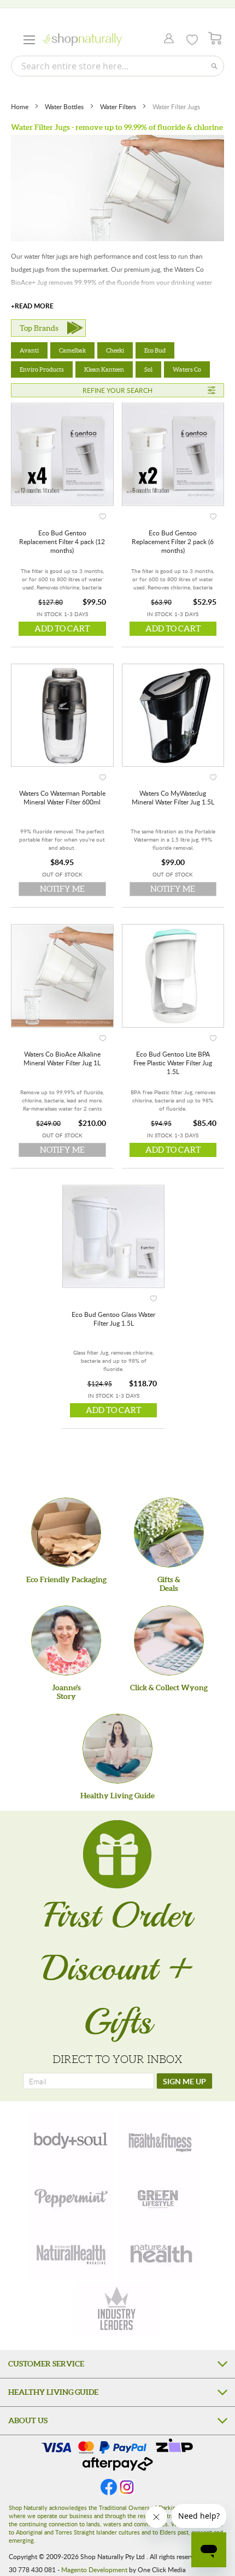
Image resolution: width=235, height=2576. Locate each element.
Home (20, 106)
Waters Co (187, 369)
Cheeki (115, 350)
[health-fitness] (160, 2139)
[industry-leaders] (117, 2310)
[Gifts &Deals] (169, 1533)
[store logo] (82, 40)
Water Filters (119, 106)
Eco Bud (155, 350)
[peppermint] (72, 2196)
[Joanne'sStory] (66, 1641)
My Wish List (192, 40)
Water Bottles (65, 106)
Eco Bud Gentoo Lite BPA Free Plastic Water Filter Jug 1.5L (173, 1063)
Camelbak (72, 350)
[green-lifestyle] (160, 2196)
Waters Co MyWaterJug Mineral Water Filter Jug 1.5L (173, 797)
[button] (103, 514)
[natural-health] (72, 2253)
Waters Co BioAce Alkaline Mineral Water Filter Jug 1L (62, 1058)
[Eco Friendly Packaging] (66, 1533)
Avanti (29, 350)
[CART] (215, 38)
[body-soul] (72, 2139)
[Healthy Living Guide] (117, 1749)
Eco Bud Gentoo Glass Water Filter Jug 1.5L (113, 1319)
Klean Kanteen (104, 369)
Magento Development (94, 2569)
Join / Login (166, 39)
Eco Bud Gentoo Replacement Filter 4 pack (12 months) (62, 541)
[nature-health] (160, 2253)
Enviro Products (42, 369)
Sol (148, 369)
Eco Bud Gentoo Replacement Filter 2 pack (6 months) (173, 541)
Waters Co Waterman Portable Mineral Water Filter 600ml (62, 797)
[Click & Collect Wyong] (169, 1641)
